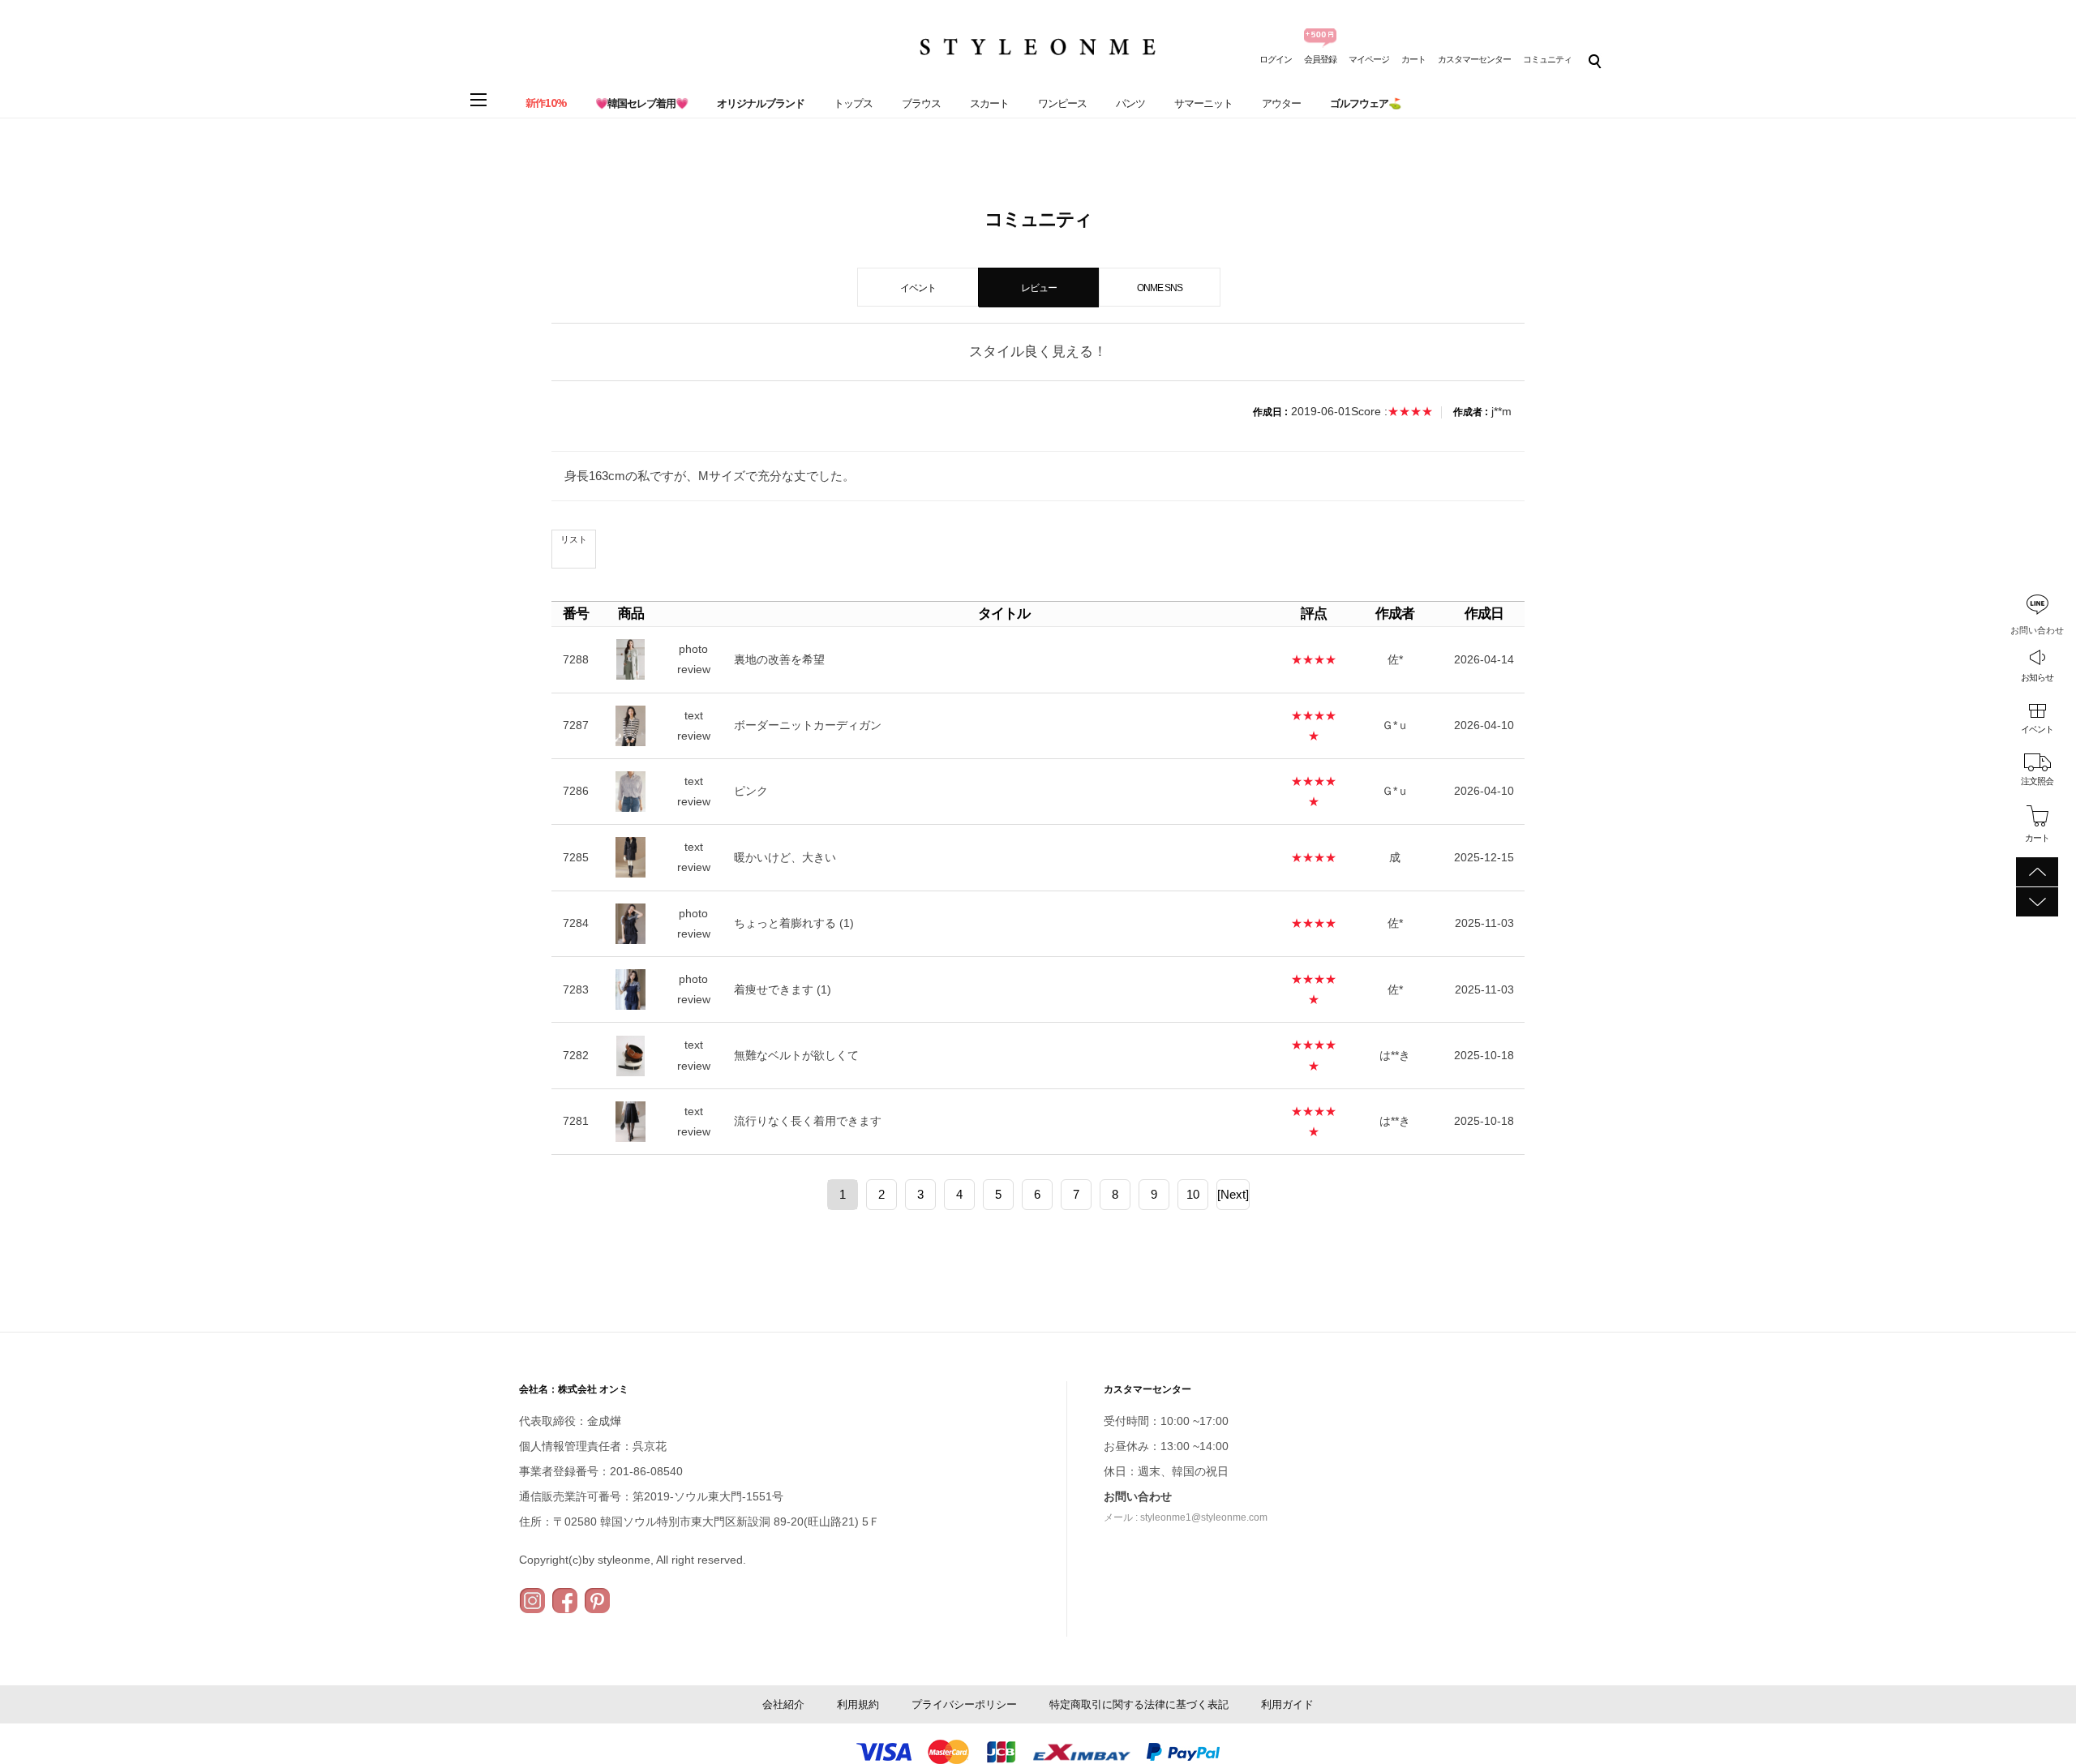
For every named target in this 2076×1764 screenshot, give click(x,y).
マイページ (1369, 59)
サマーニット (1203, 103)
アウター (1281, 103)
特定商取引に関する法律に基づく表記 (1139, 1704)
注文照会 (2037, 781)
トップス (853, 103)
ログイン (1276, 59)
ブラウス (921, 103)
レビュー (1039, 288)
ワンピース (1062, 103)
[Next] (1233, 1194)
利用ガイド (1287, 1704)
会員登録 (1320, 59)
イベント (2037, 729)
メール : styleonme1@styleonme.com (1186, 1517)
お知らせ (2037, 677)
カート (1413, 59)
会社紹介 (783, 1704)
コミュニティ (1547, 59)
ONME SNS (1160, 288)
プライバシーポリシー (964, 1704)
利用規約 (858, 1704)
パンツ (1130, 103)
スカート (989, 103)
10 (1193, 1194)
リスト (574, 539)
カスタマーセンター (1474, 59)
